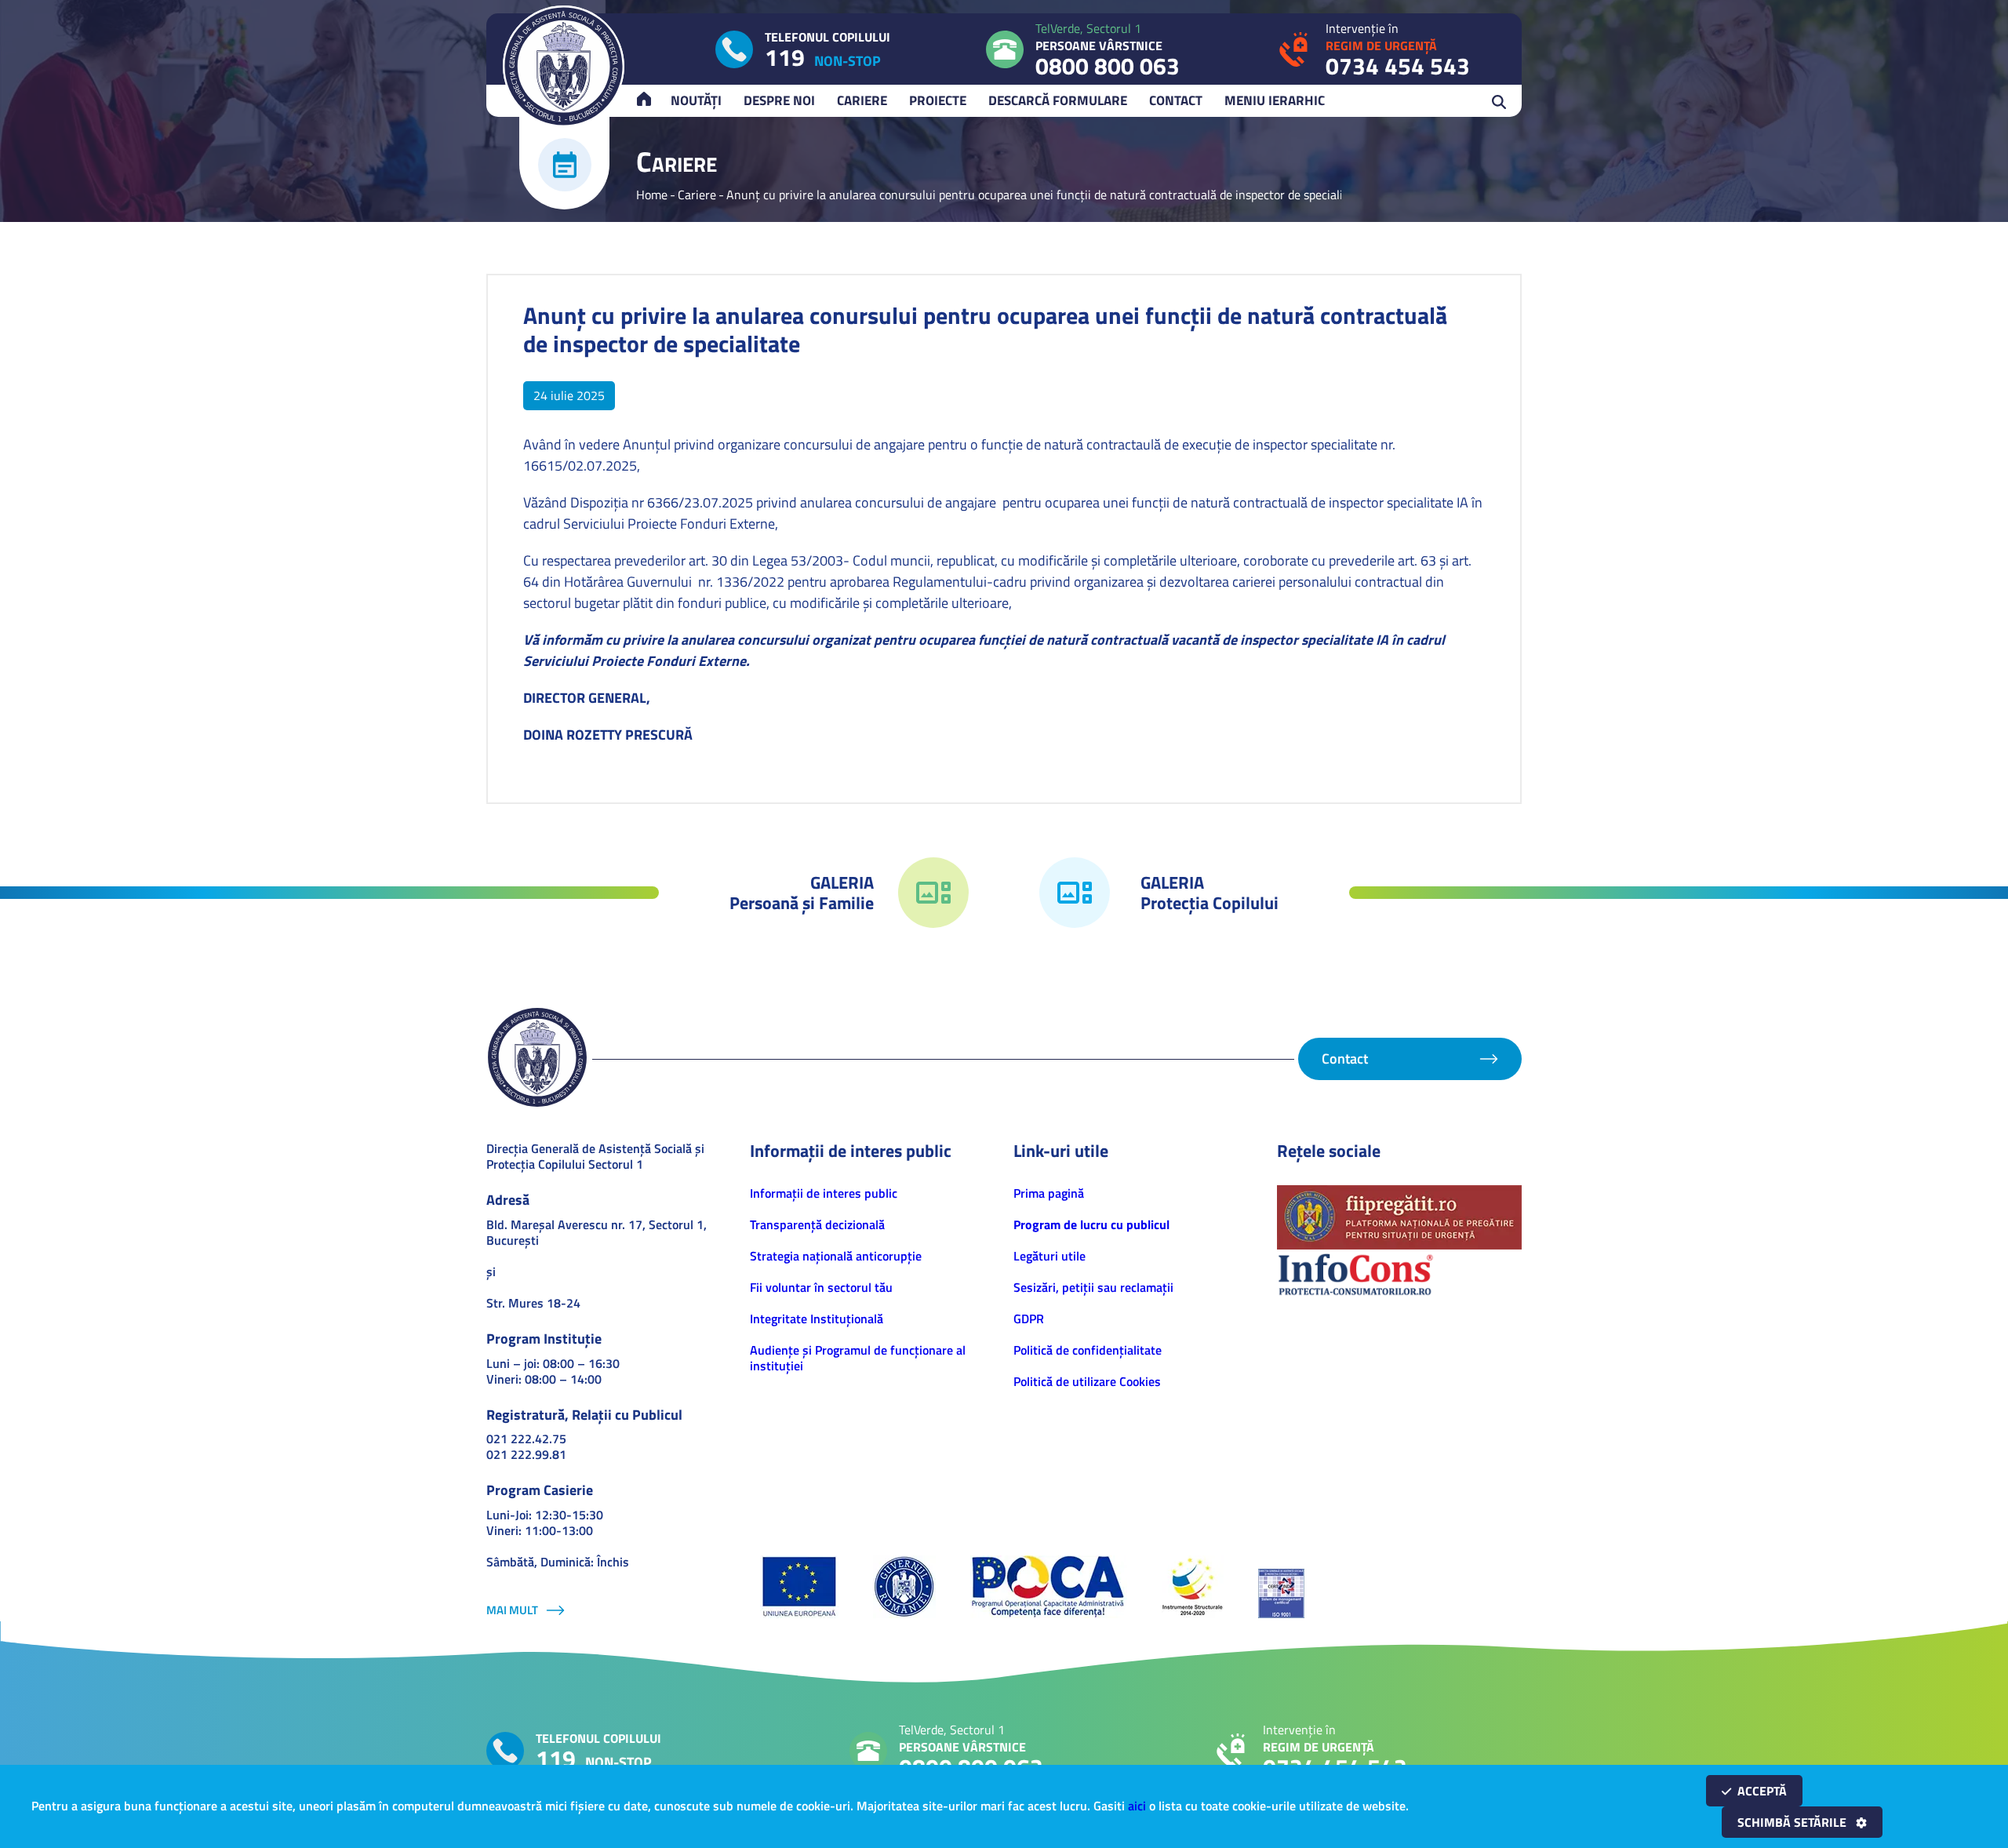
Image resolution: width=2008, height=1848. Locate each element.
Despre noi (779, 100)
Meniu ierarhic (1275, 100)
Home (652, 195)
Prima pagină (1049, 1193)
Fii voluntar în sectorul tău (821, 1287)
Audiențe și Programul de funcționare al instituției (858, 1358)
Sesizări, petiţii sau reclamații (1093, 1287)
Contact (1176, 100)
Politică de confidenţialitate (1088, 1350)
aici (1137, 1806)
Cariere (862, 100)
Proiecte (938, 100)
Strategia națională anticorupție (836, 1256)
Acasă (651, 100)
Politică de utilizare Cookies (1087, 1381)
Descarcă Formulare (1058, 100)
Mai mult (512, 1610)
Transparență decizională (817, 1224)
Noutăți (696, 100)
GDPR (1029, 1319)
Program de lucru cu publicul (1091, 1224)
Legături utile (1049, 1256)
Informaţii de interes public (824, 1193)
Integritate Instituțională (817, 1319)
